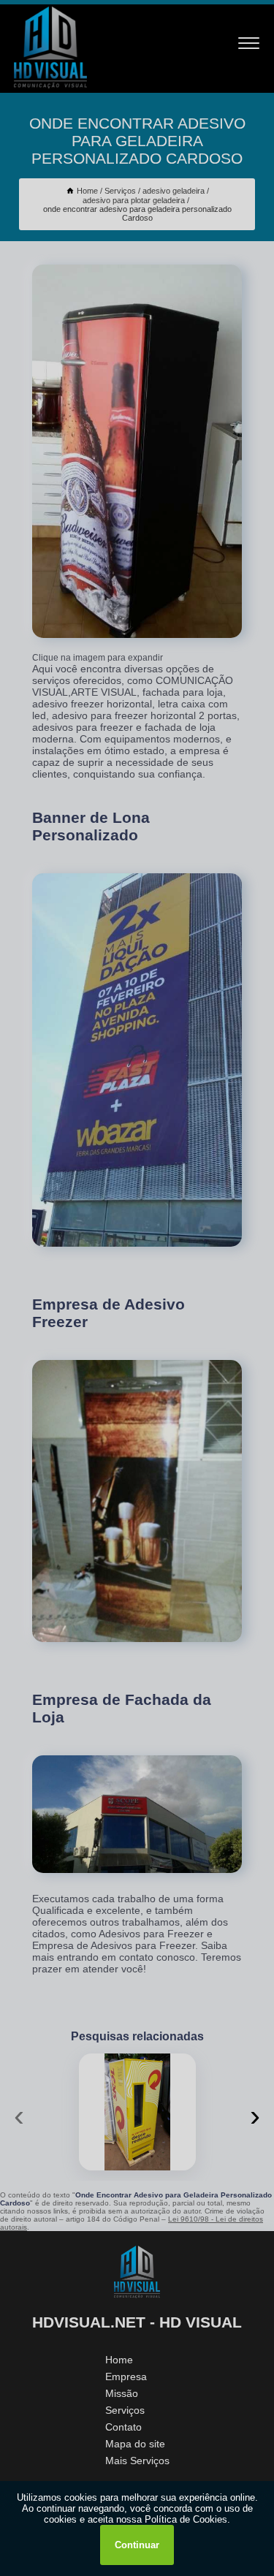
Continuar (137, 2545)
